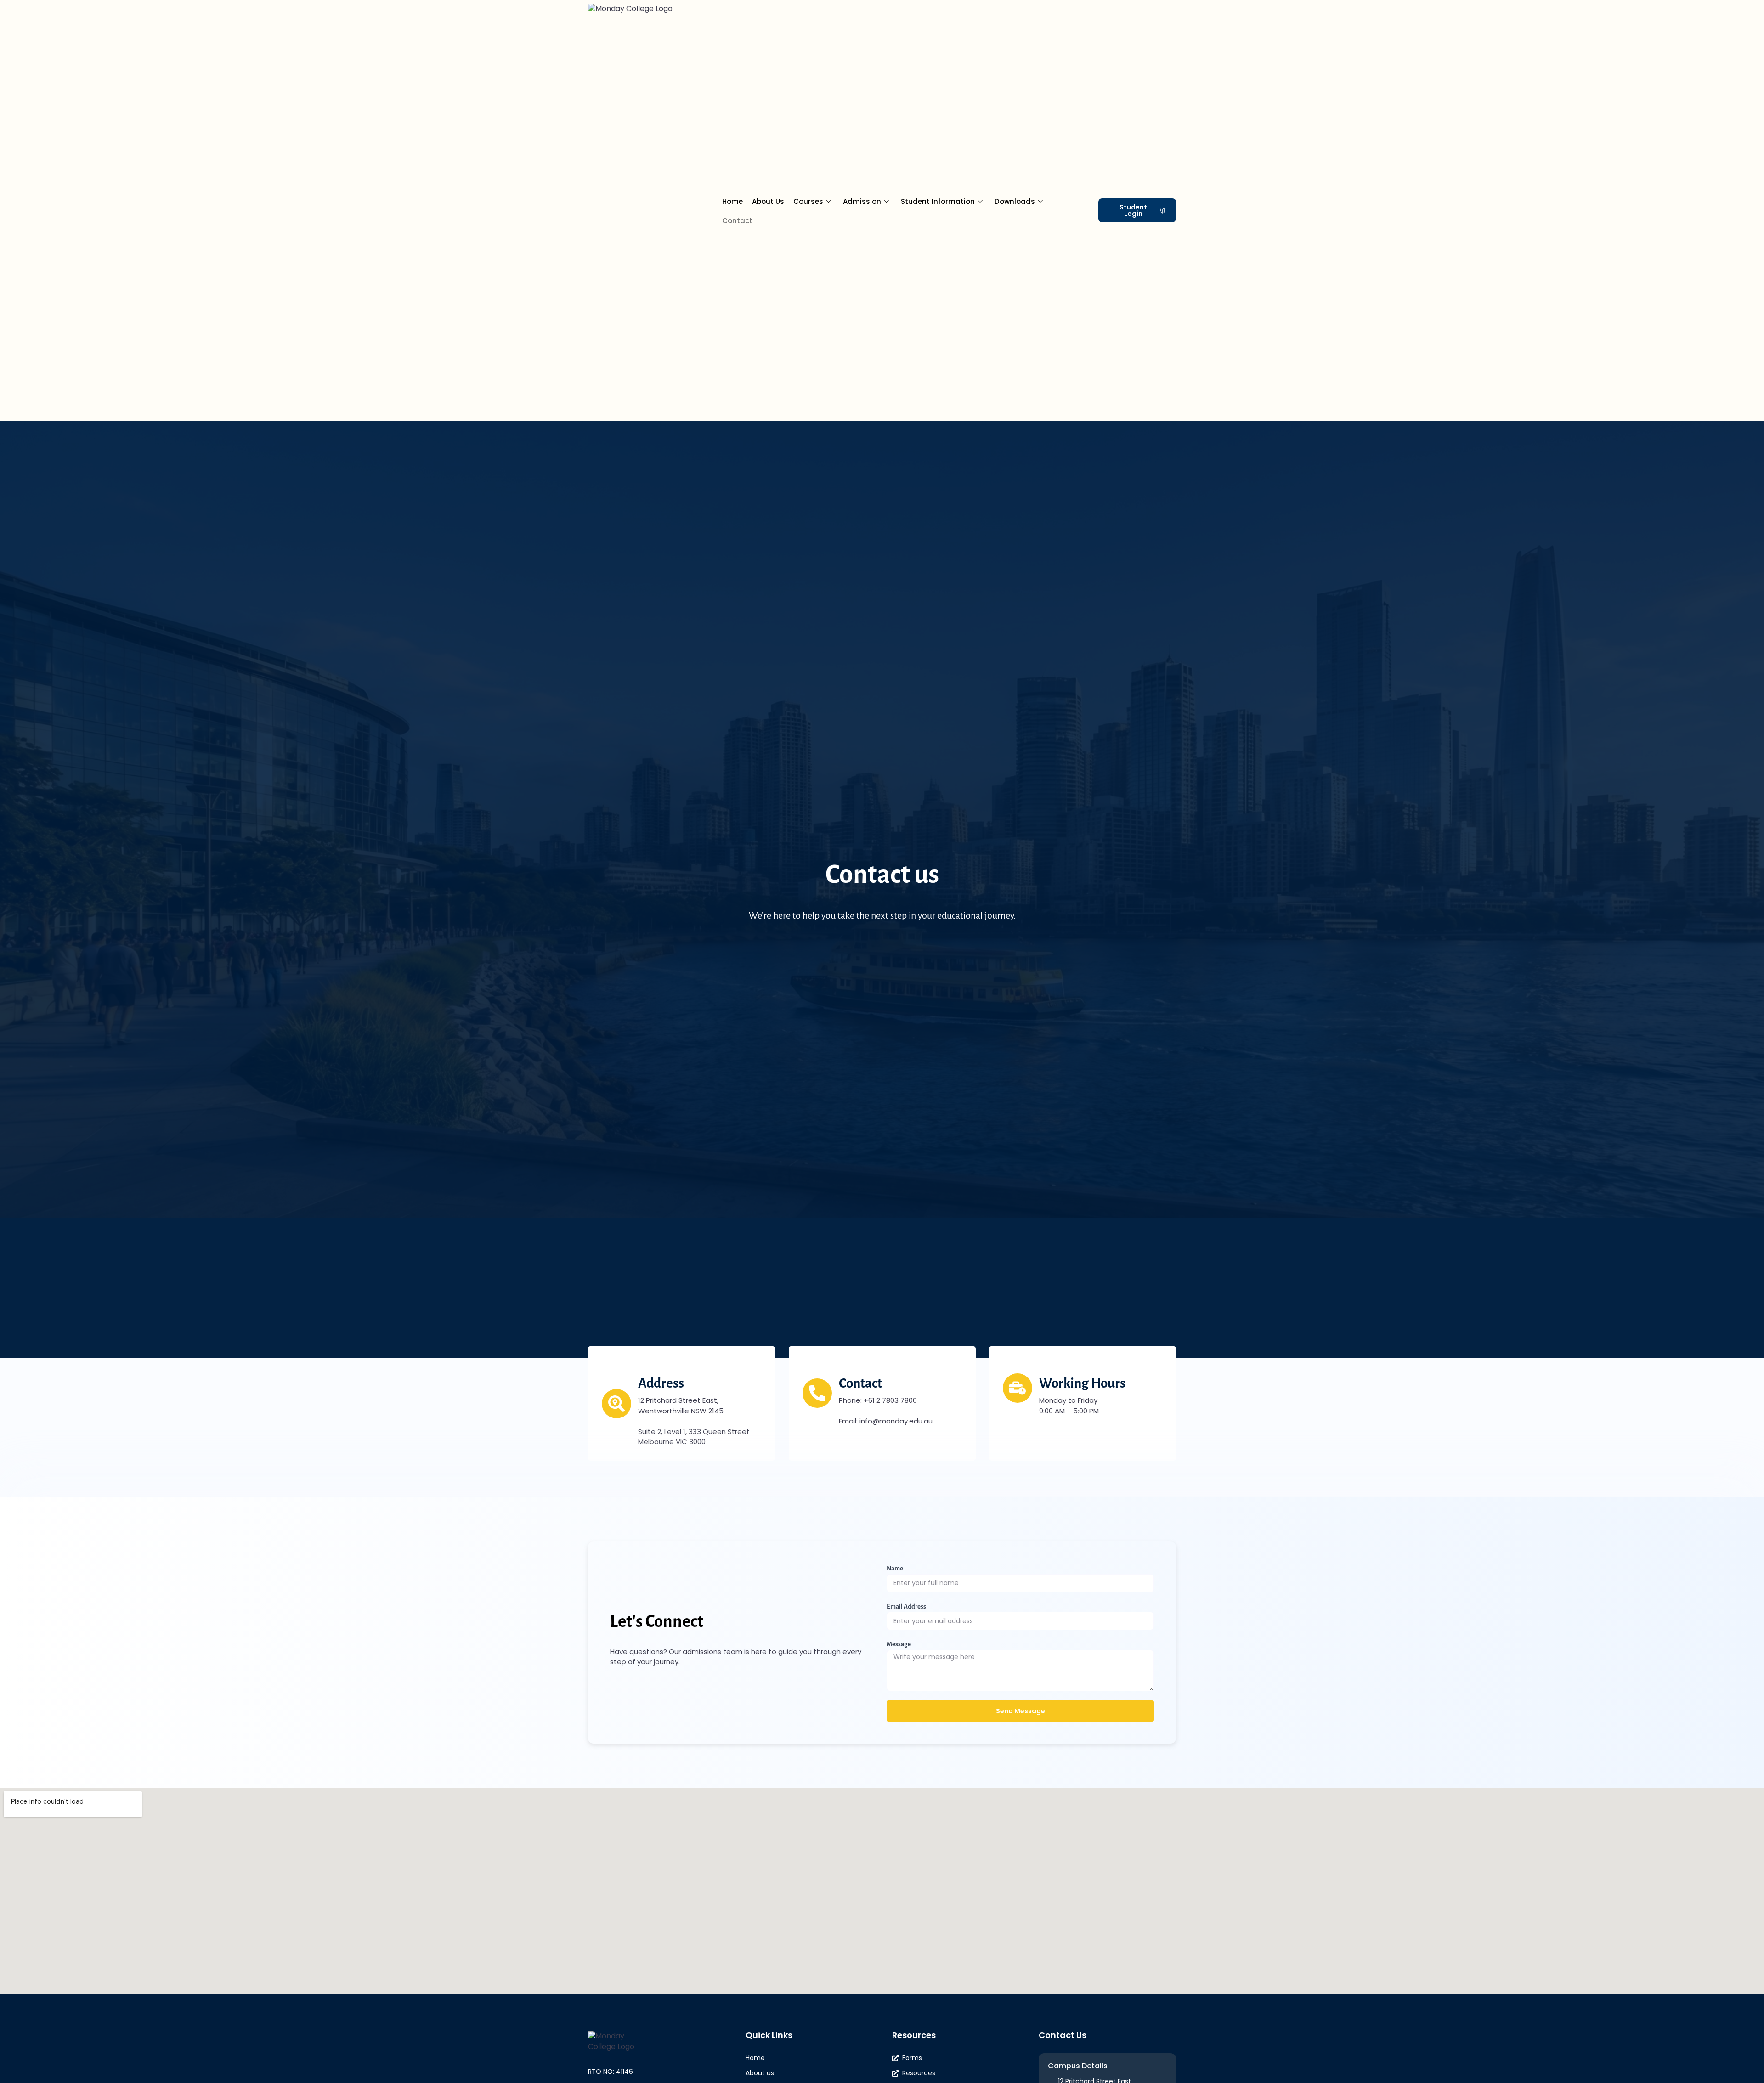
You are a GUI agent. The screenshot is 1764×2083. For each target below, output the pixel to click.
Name (895, 1568)
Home (732, 201)
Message (899, 1644)
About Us (768, 201)
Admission (862, 201)
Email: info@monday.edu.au (886, 1421)
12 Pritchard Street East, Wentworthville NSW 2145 (681, 1405)
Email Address (906, 1606)
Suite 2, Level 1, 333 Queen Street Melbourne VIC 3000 (694, 1437)
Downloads (1015, 201)
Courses (808, 201)
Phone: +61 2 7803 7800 (878, 1400)
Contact (737, 221)
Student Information (938, 201)
